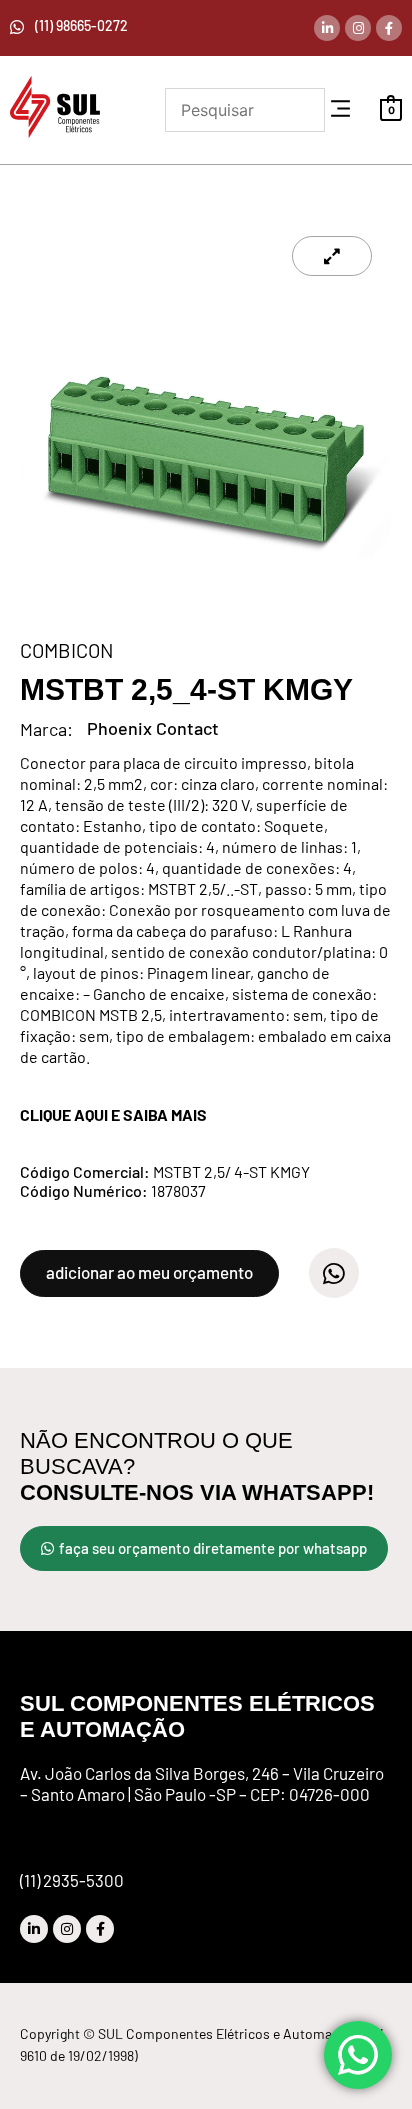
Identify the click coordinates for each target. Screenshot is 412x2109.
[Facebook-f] (389, 28)
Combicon (67, 650)
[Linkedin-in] (327, 28)
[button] (341, 109)
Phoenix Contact (153, 728)
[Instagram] (358, 28)
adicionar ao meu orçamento (149, 1272)
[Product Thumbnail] (332, 256)
